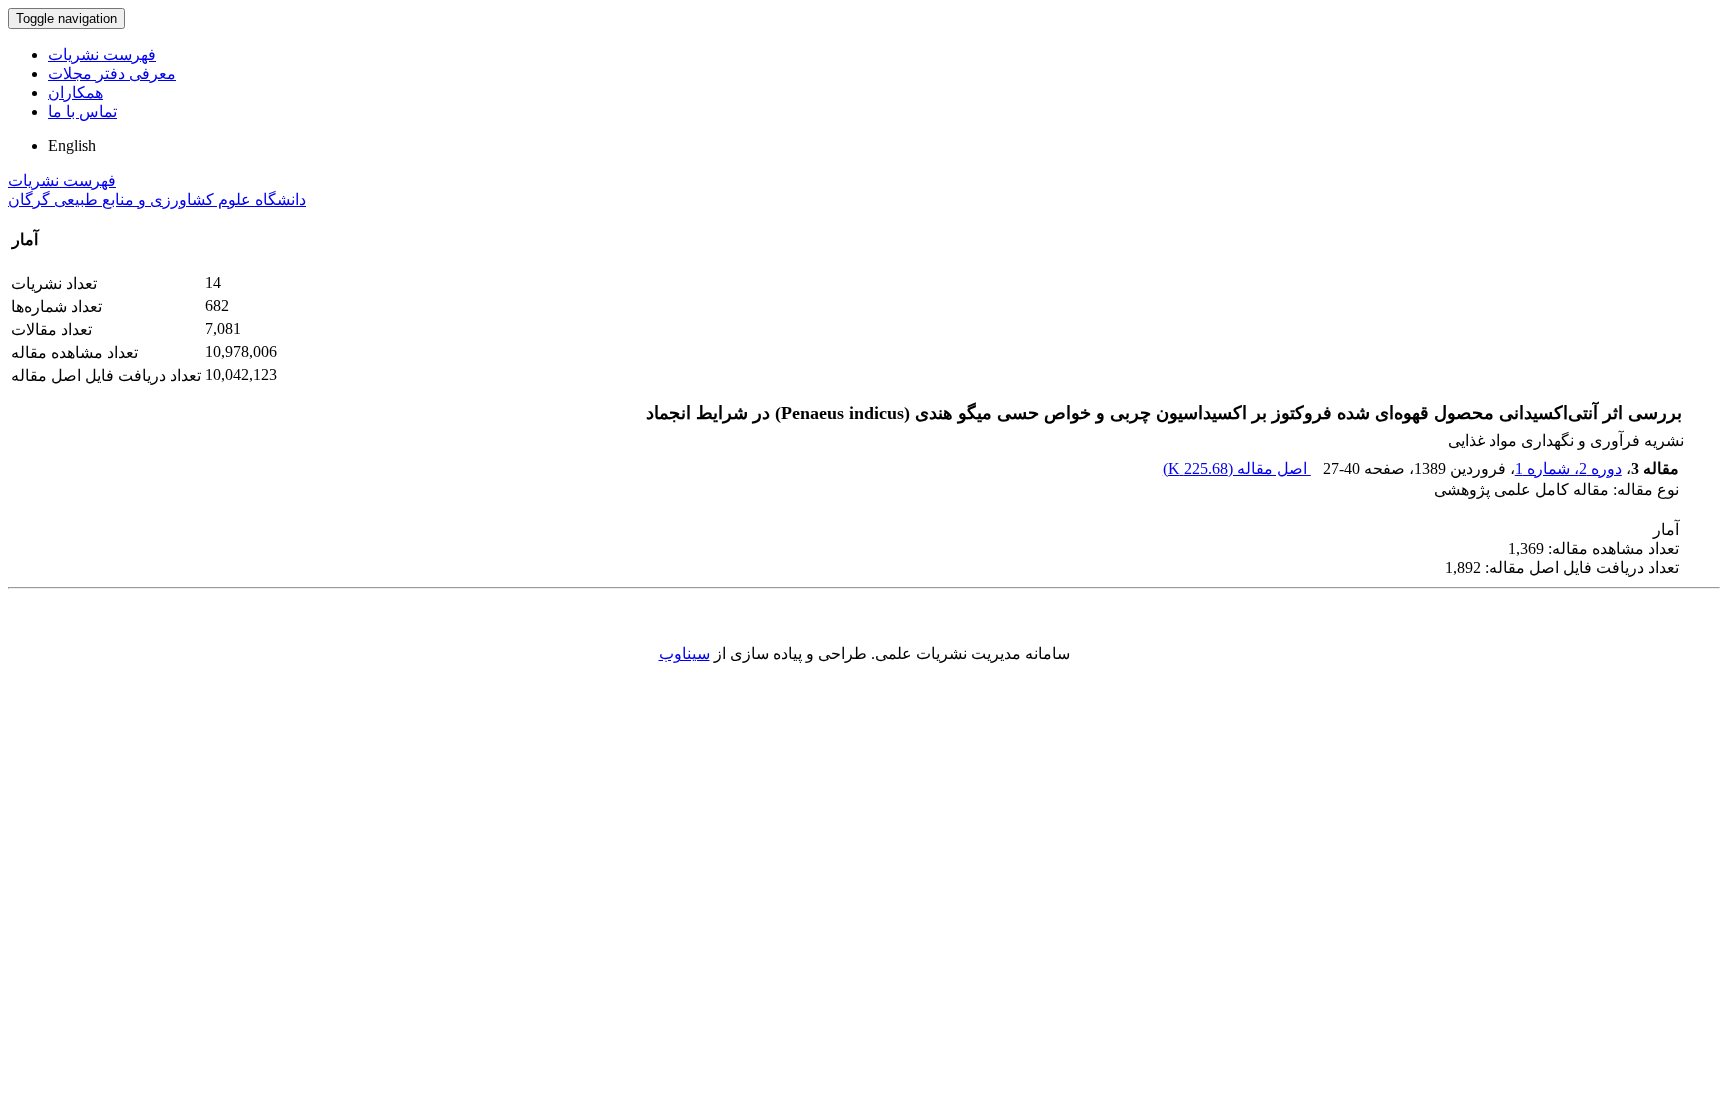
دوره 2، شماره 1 (1568, 468)
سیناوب (684, 653)
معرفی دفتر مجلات (112, 73)
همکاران (75, 92)
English (72, 145)
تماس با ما (82, 111)
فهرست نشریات (102, 54)
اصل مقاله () (1237, 468)
